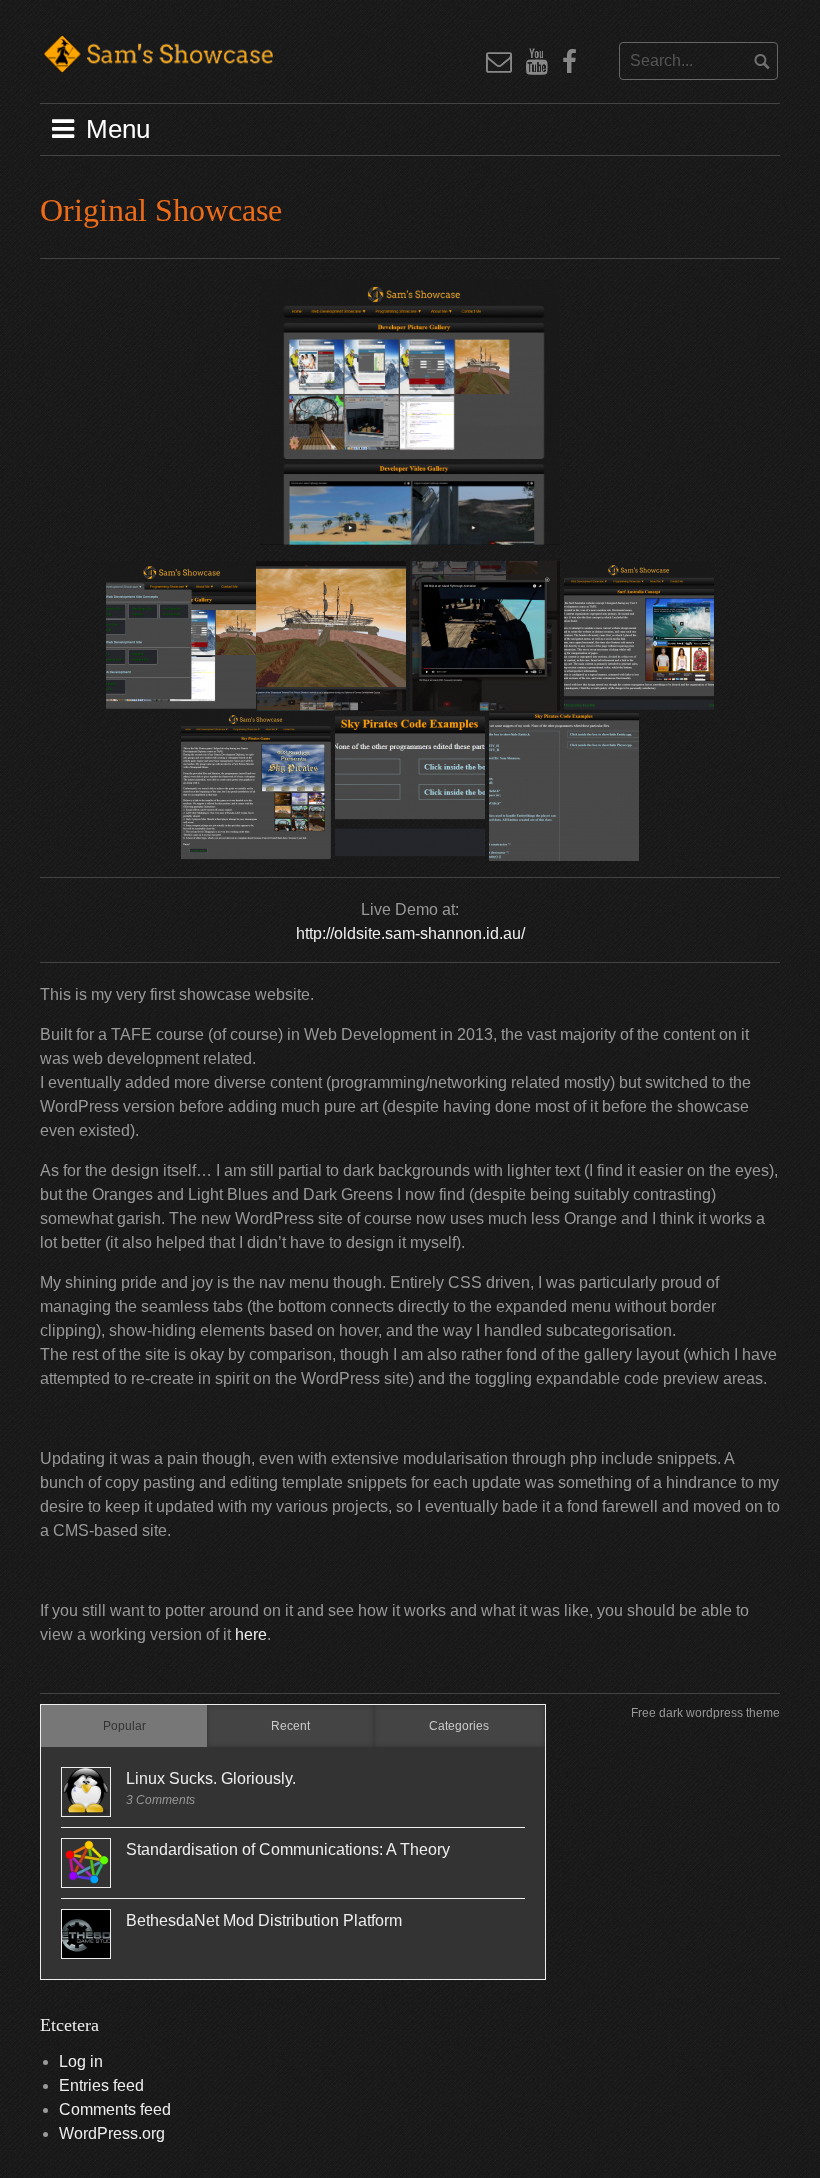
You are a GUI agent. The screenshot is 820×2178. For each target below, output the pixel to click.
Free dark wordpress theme (705, 1713)
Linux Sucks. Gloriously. (211, 1778)
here (251, 1634)
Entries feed (101, 2085)
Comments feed (115, 2109)
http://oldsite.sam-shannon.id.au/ (410, 933)
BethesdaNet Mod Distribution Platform (264, 1920)
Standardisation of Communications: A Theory (288, 1849)
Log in (81, 2061)
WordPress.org (112, 2133)
